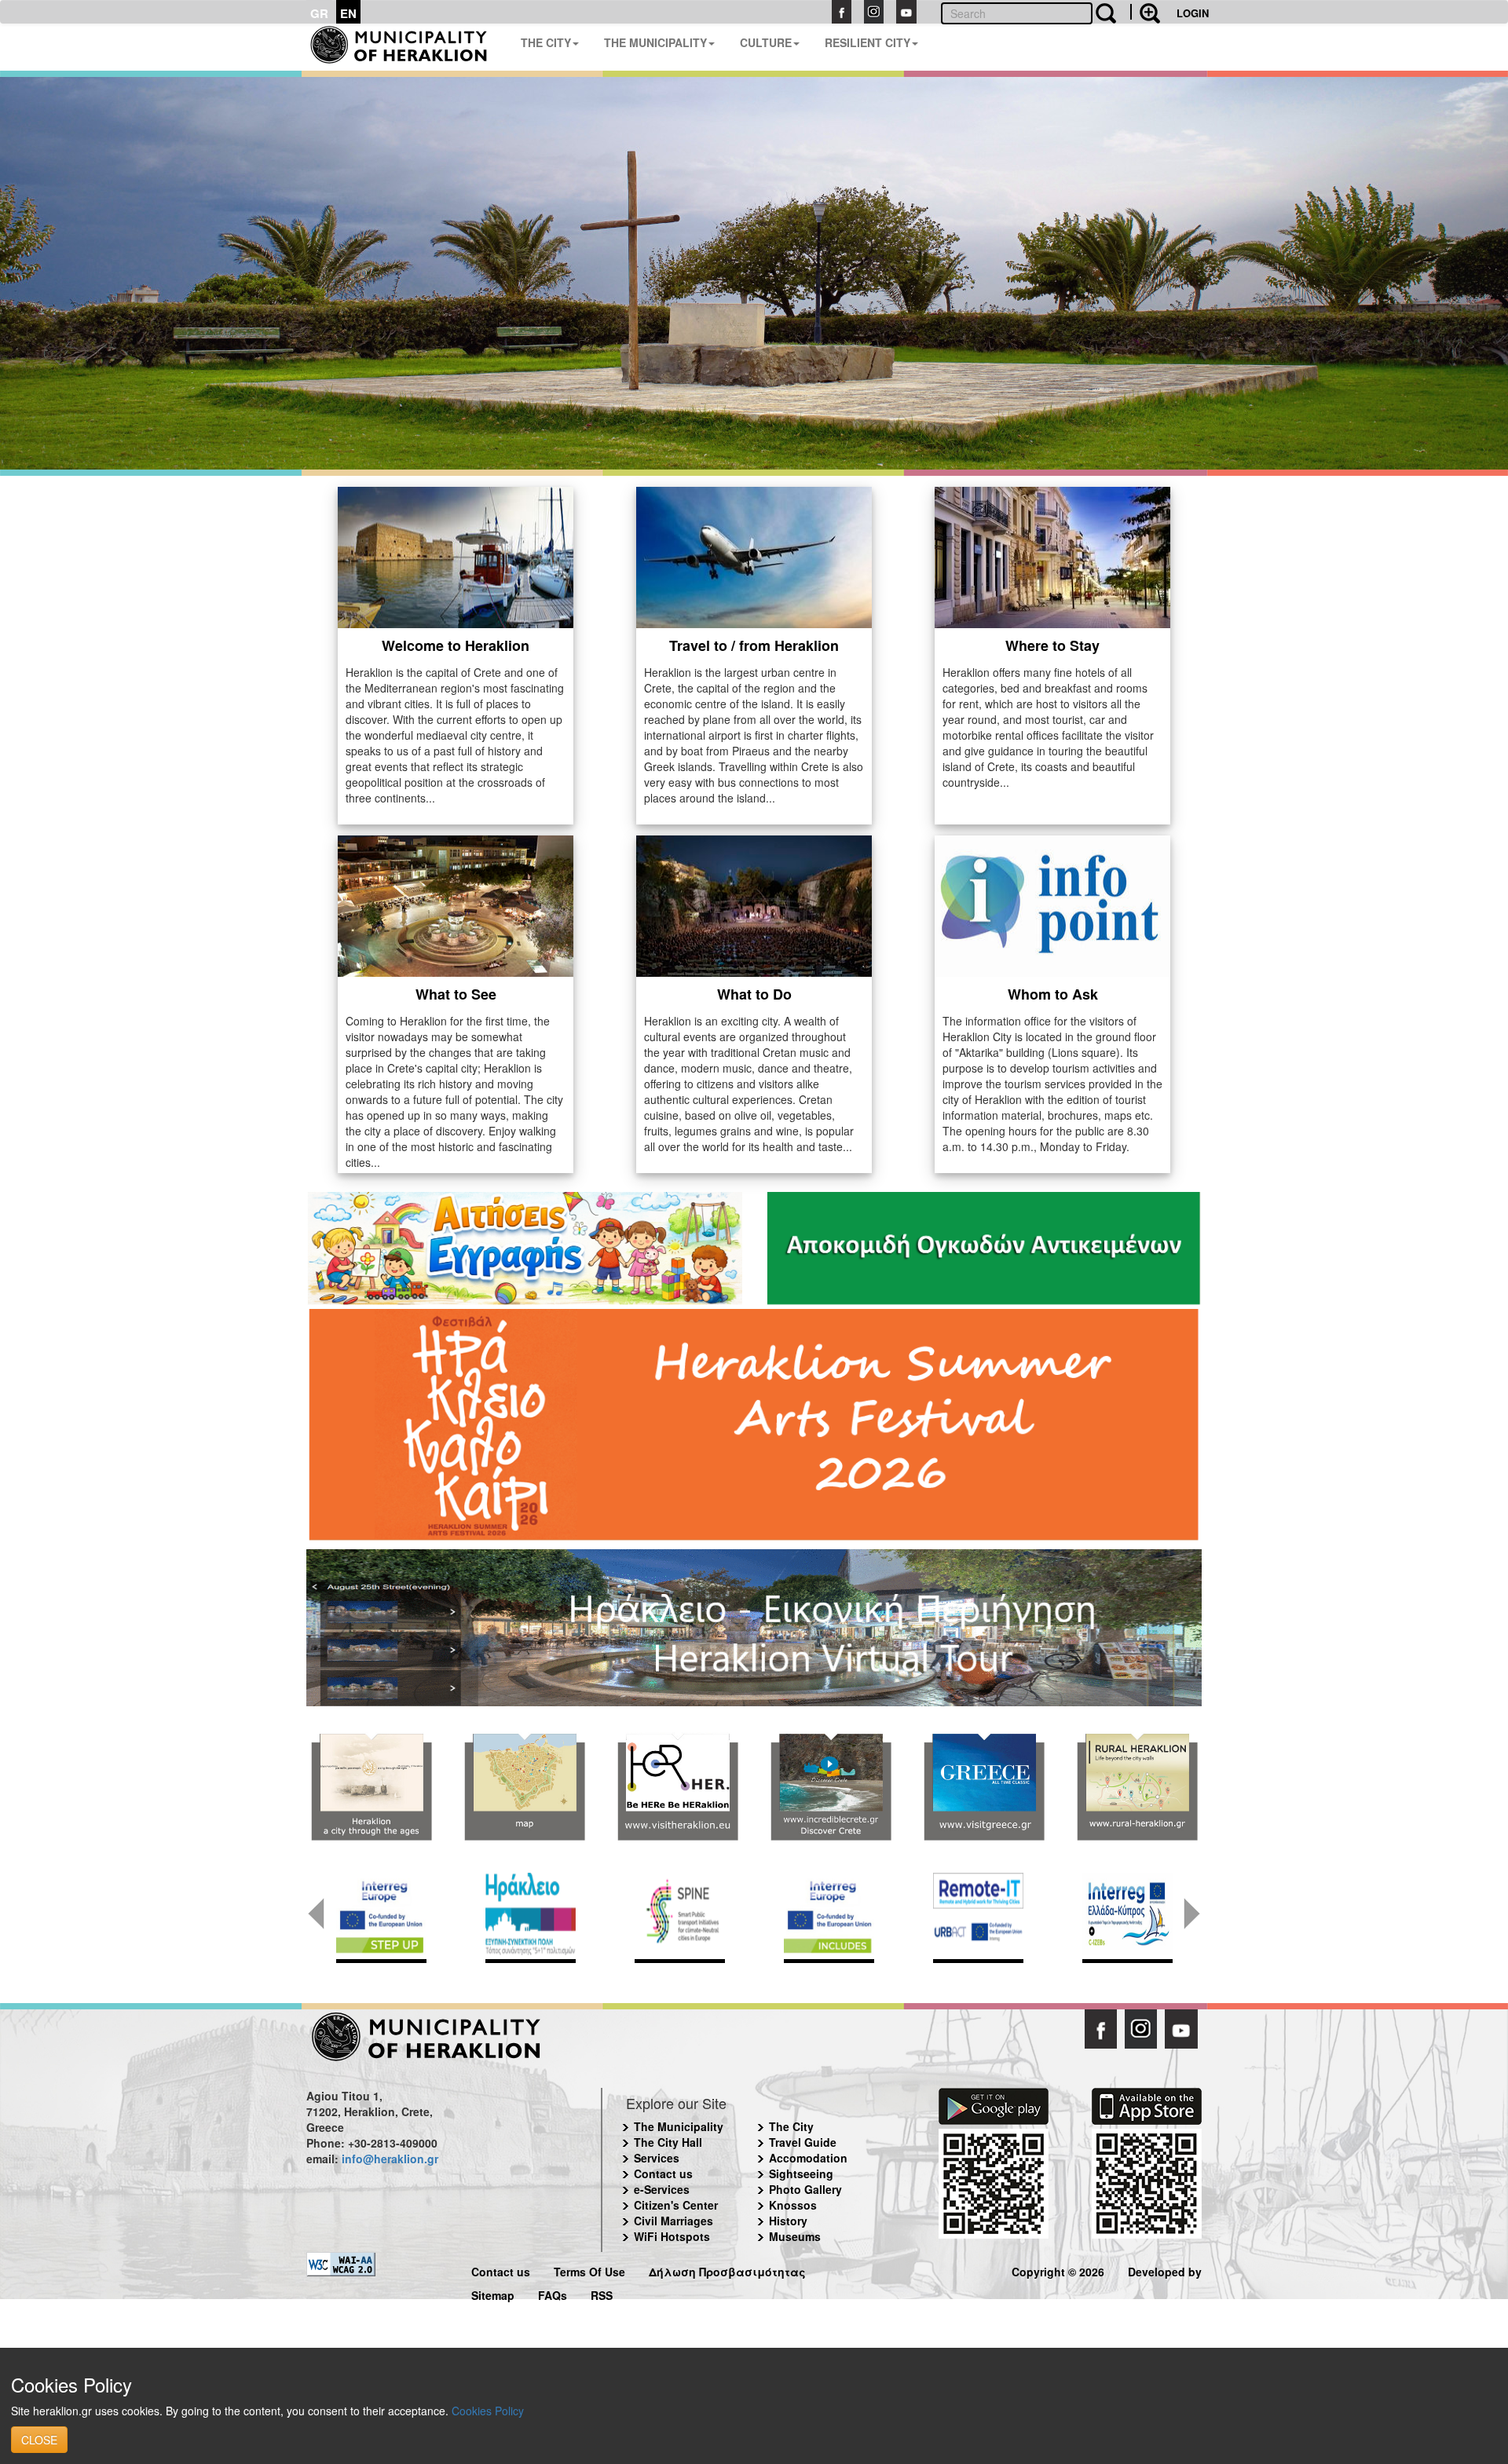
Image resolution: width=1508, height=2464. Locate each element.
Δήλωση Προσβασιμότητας (727, 2270)
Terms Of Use (589, 2270)
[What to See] (456, 905)
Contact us (663, 2173)
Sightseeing (801, 2173)
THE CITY (546, 42)
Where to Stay (1052, 645)
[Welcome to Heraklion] (456, 556)
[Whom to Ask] (1052, 905)
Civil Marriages (673, 2221)
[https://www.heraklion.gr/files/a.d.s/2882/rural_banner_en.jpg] (1137, 1787)
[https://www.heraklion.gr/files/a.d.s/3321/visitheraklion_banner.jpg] (677, 1787)
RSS (602, 2293)
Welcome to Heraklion (456, 645)
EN (348, 13)
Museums (795, 2236)
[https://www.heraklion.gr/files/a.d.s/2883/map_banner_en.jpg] (524, 1787)
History (788, 2221)
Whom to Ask (1053, 994)
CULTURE (766, 42)
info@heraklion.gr (390, 2159)
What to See (456, 994)
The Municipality (679, 2126)
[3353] (754, 1626)
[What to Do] (754, 905)
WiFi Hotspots (672, 2236)
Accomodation (808, 2158)
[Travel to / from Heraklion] (754, 556)
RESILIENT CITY (867, 42)
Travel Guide (803, 2142)
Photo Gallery (805, 2189)
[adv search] (1145, 12)
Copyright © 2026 (1058, 2270)
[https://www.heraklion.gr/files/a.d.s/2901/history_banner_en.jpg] (371, 1787)
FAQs (553, 2293)
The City (791, 2126)
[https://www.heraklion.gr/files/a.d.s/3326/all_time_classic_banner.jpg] (984, 1787)
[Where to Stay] (1052, 556)
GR (319, 13)
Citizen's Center (676, 2205)
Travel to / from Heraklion (754, 645)
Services (657, 2158)
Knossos (793, 2205)
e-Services (662, 2189)
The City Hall (668, 2142)
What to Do (754, 994)
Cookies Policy (488, 2411)
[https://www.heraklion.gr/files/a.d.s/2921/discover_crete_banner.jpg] (831, 1787)
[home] (407, 47)
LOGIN (1193, 13)
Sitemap (493, 2293)
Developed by (1165, 2270)
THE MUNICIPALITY (655, 42)
